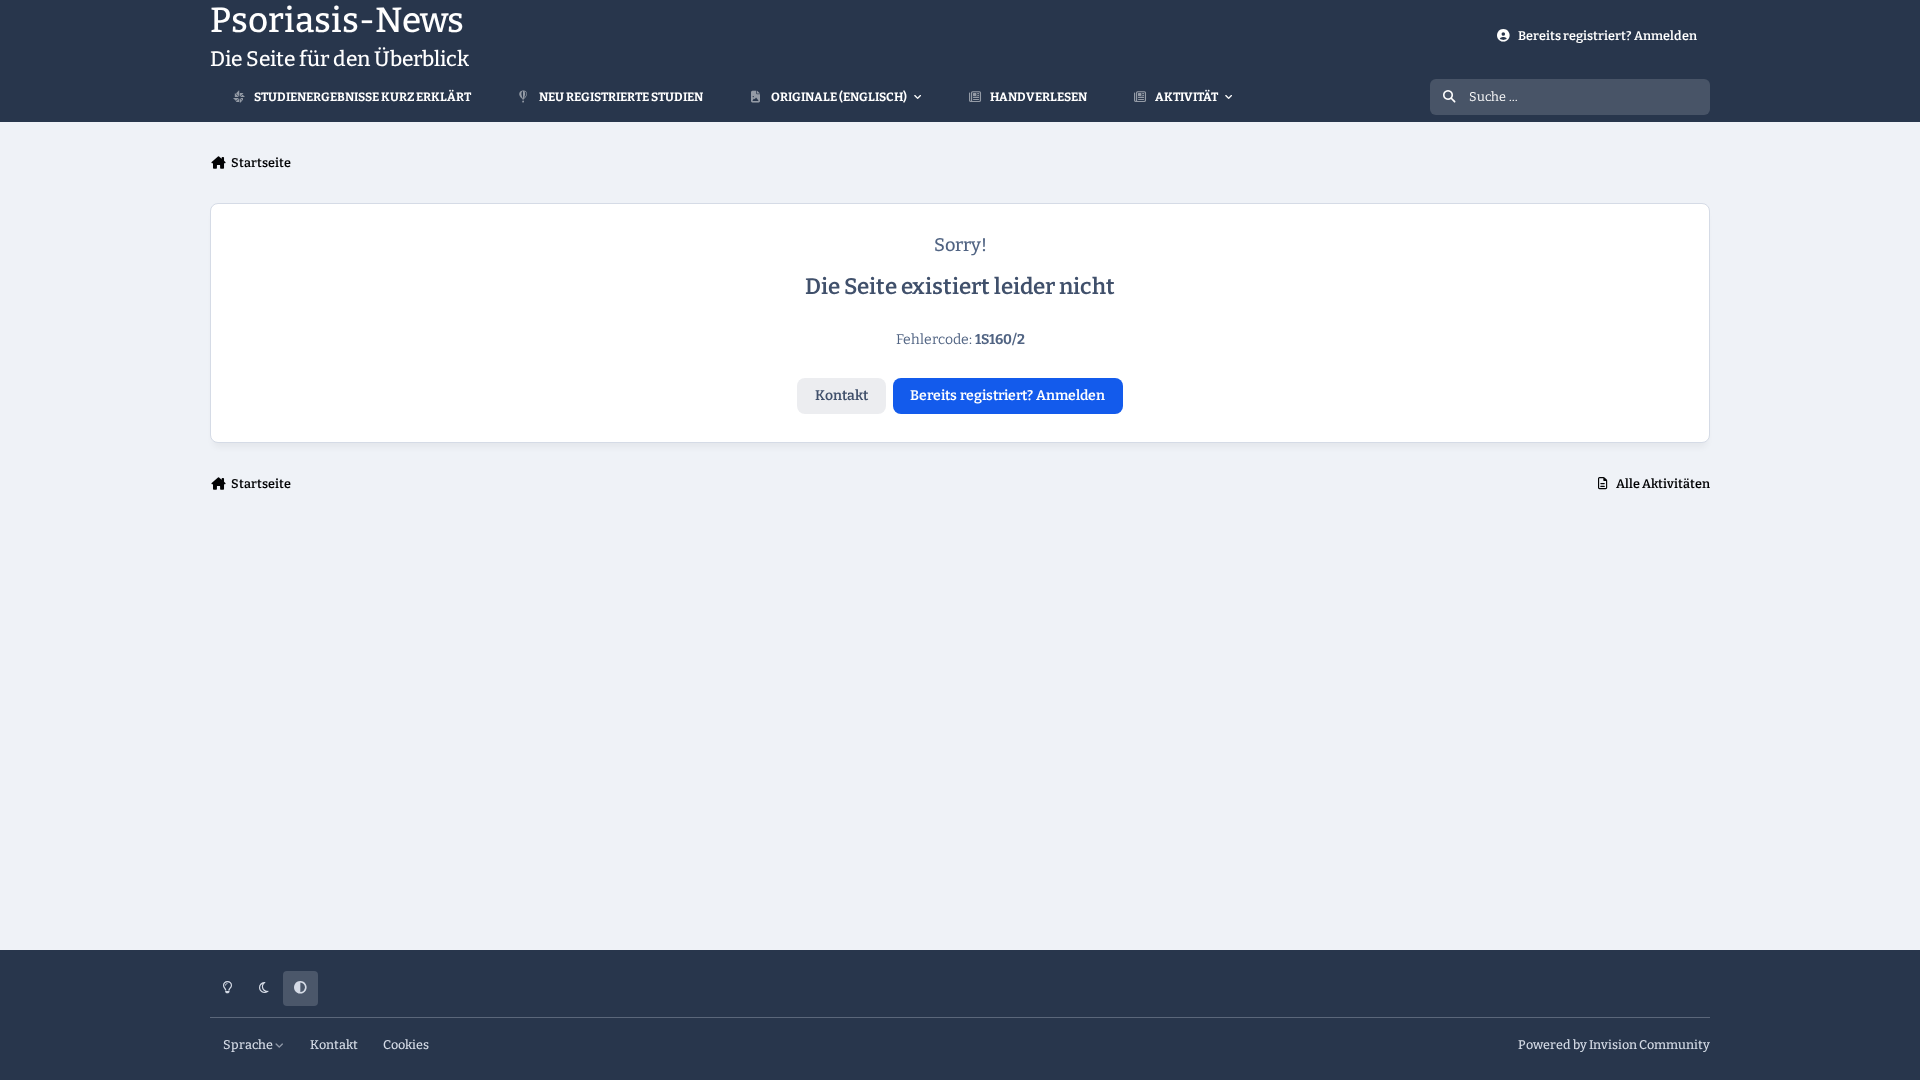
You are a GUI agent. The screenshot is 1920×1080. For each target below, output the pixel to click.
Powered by (1614, 1044)
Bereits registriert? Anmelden (1007, 395)
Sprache (249, 1044)
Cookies (406, 1044)
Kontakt (841, 395)
